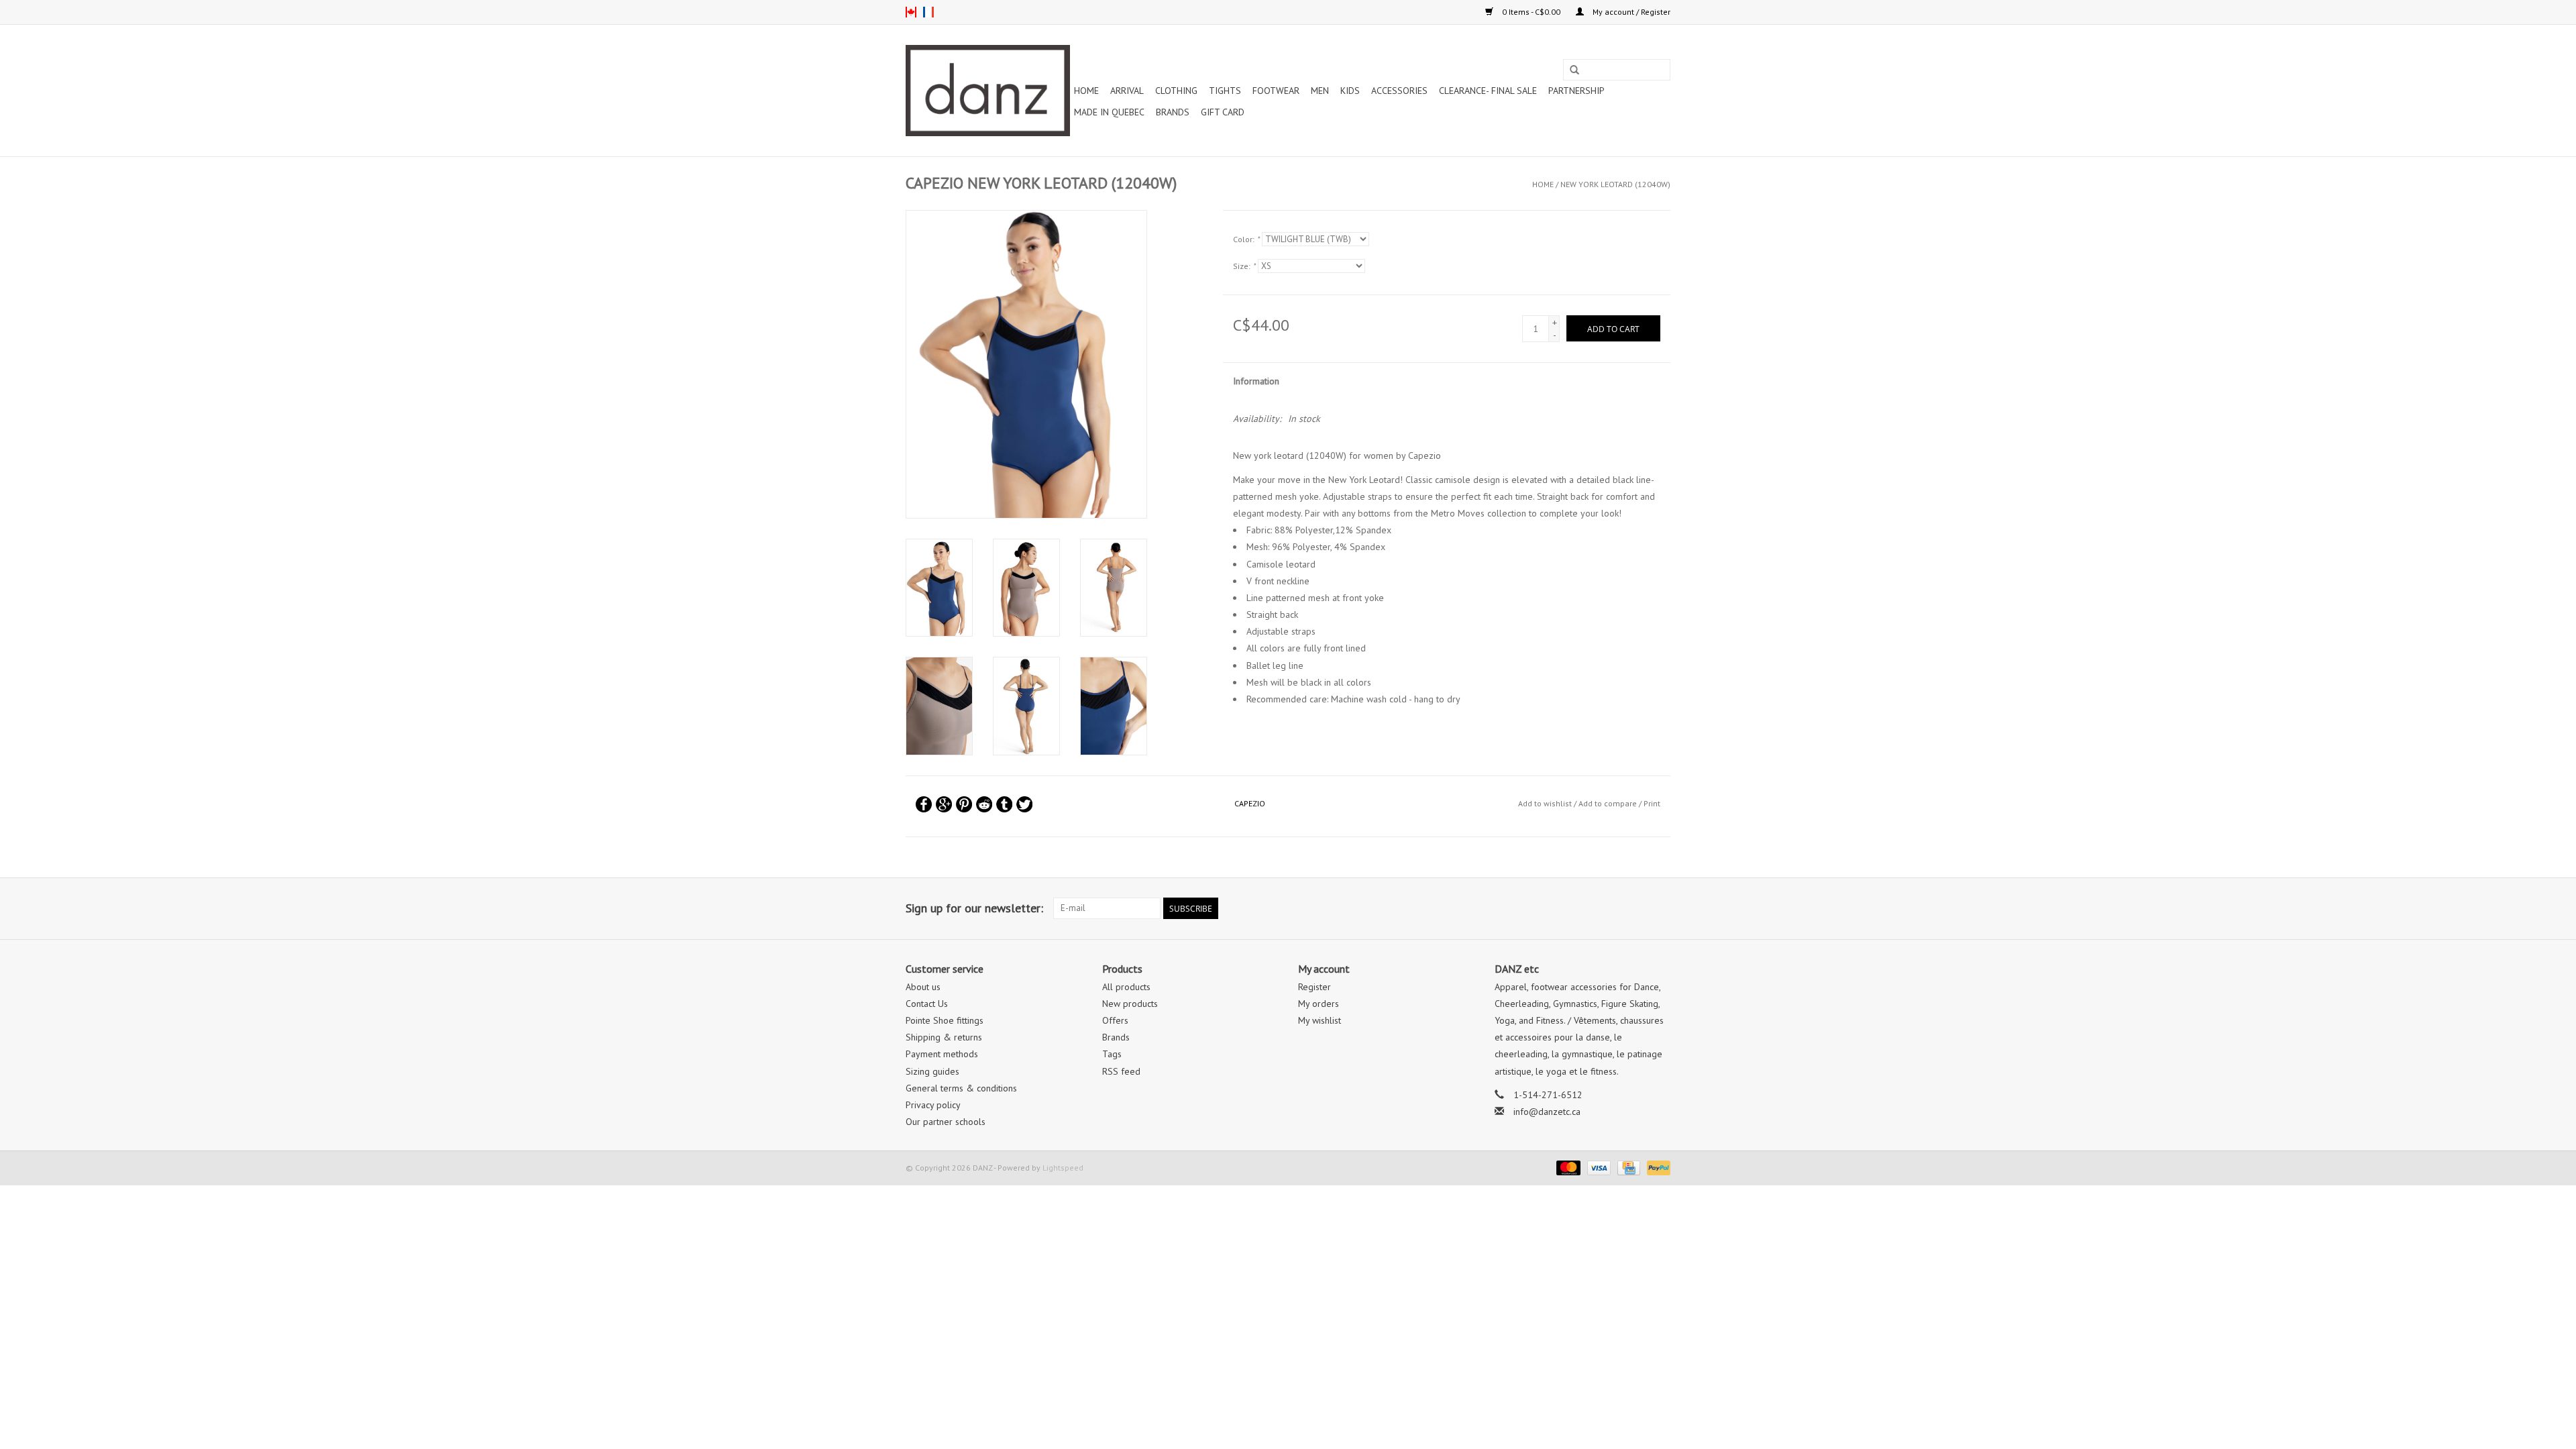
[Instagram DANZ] (1660, 908)
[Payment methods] (1567, 1167)
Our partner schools (946, 1122)
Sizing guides (932, 1071)
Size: (1244, 266)
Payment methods (942, 1054)
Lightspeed (1063, 1168)
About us (923, 987)
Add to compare (1609, 803)
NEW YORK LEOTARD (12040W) (1615, 184)
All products (1126, 987)
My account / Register (1630, 12)
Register (1314, 987)
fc (928, 12)
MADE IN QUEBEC (1109, 112)
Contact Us (927, 1004)
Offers (1115, 1020)
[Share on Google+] (944, 804)
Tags (1112, 1054)
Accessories (1399, 91)
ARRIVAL (1127, 91)
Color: (1246, 239)
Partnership (1576, 91)
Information (1256, 381)
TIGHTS (1225, 91)
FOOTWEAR (1276, 91)
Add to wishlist (1545, 803)
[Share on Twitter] (1024, 804)
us (911, 12)
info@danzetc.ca (1547, 1112)
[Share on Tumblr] (1004, 804)
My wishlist (1320, 1020)
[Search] (1574, 70)
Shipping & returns (944, 1037)
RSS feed (1121, 1071)
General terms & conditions (961, 1088)
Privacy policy (933, 1105)
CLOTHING (1176, 91)
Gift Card (1223, 112)
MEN (1320, 91)
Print (1652, 803)
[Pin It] (964, 804)
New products (1130, 1004)
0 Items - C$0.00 (1531, 12)
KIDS (1350, 91)
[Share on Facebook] (924, 804)
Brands (1173, 112)
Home (1086, 91)
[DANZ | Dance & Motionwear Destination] (988, 91)
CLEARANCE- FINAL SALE (1488, 91)
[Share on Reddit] (984, 804)
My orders (1319, 1004)
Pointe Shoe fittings (945, 1020)
